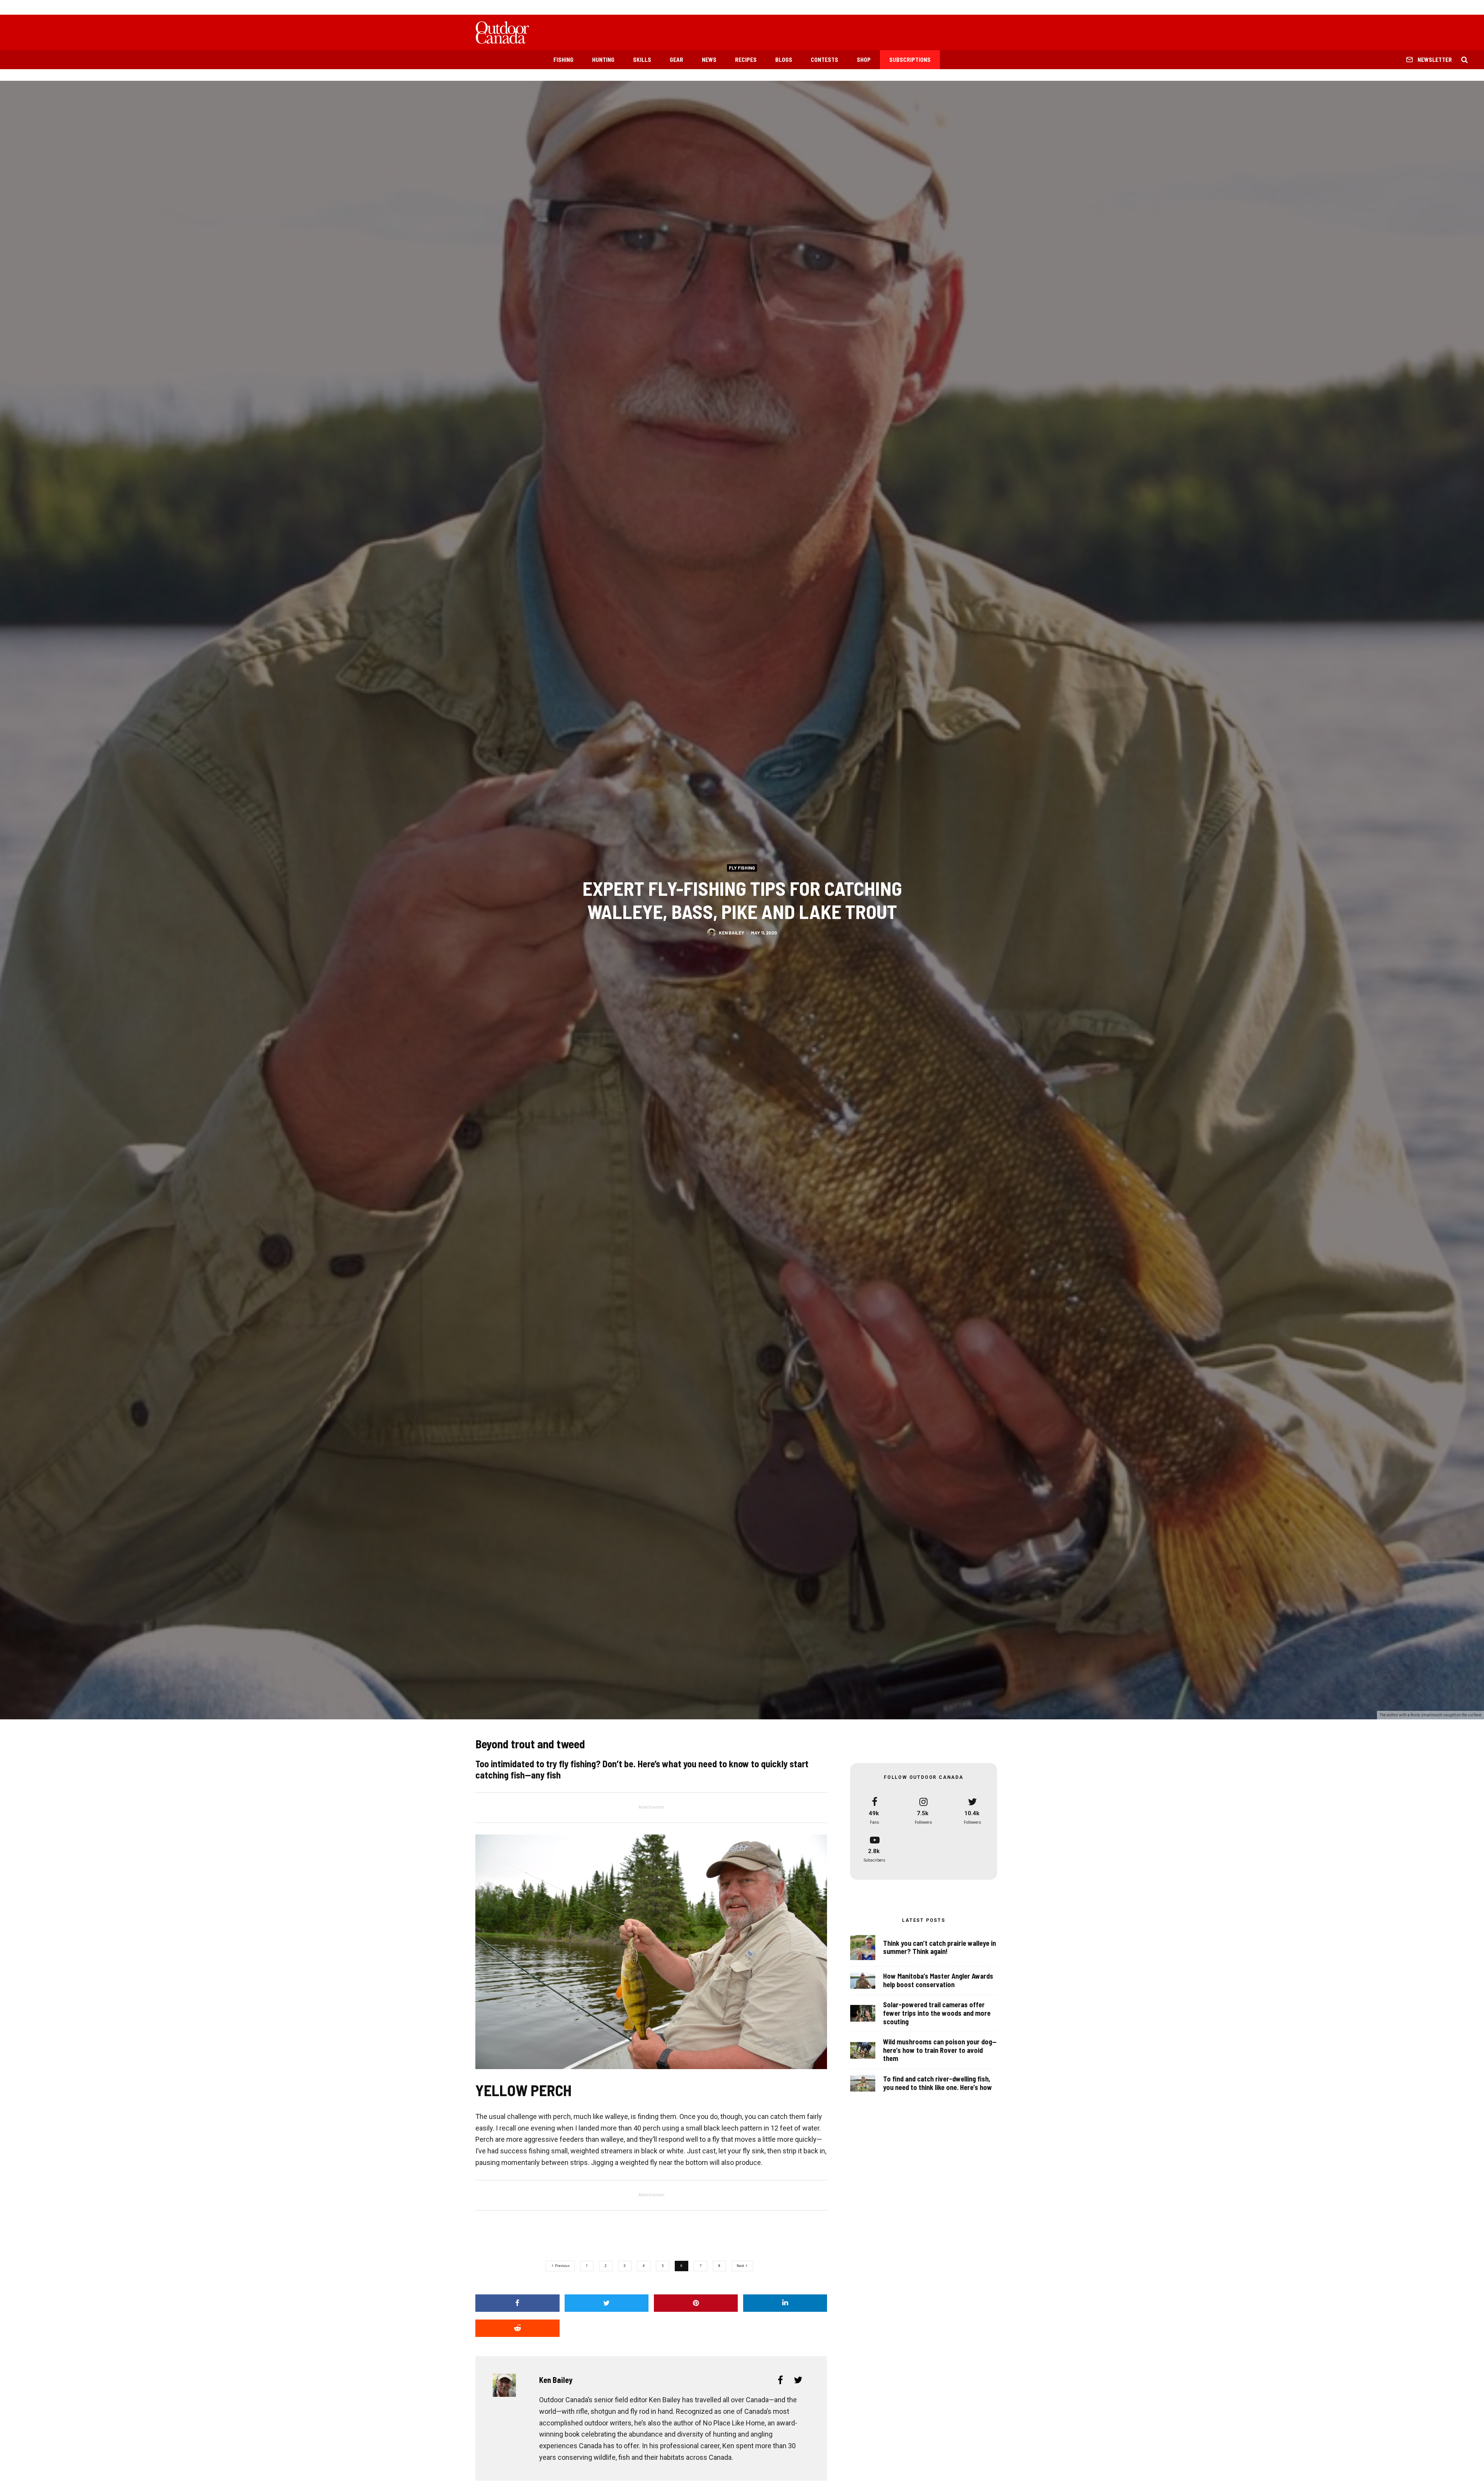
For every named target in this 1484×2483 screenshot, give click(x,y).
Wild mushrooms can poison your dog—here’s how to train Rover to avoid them (940, 2050)
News (709, 60)
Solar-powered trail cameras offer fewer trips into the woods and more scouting (937, 2013)
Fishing (563, 60)
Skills (642, 60)
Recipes (746, 60)
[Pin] (696, 2303)
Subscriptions (910, 60)
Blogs (784, 60)
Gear (676, 60)
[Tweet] (607, 2303)
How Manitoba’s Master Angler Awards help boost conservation (938, 1980)
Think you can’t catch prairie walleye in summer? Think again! (939, 1948)
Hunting (603, 60)
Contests (825, 60)
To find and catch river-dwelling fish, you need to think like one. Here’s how (938, 2083)
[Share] (517, 2303)
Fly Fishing (742, 868)
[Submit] (517, 2328)
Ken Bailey (732, 933)
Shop (864, 60)
